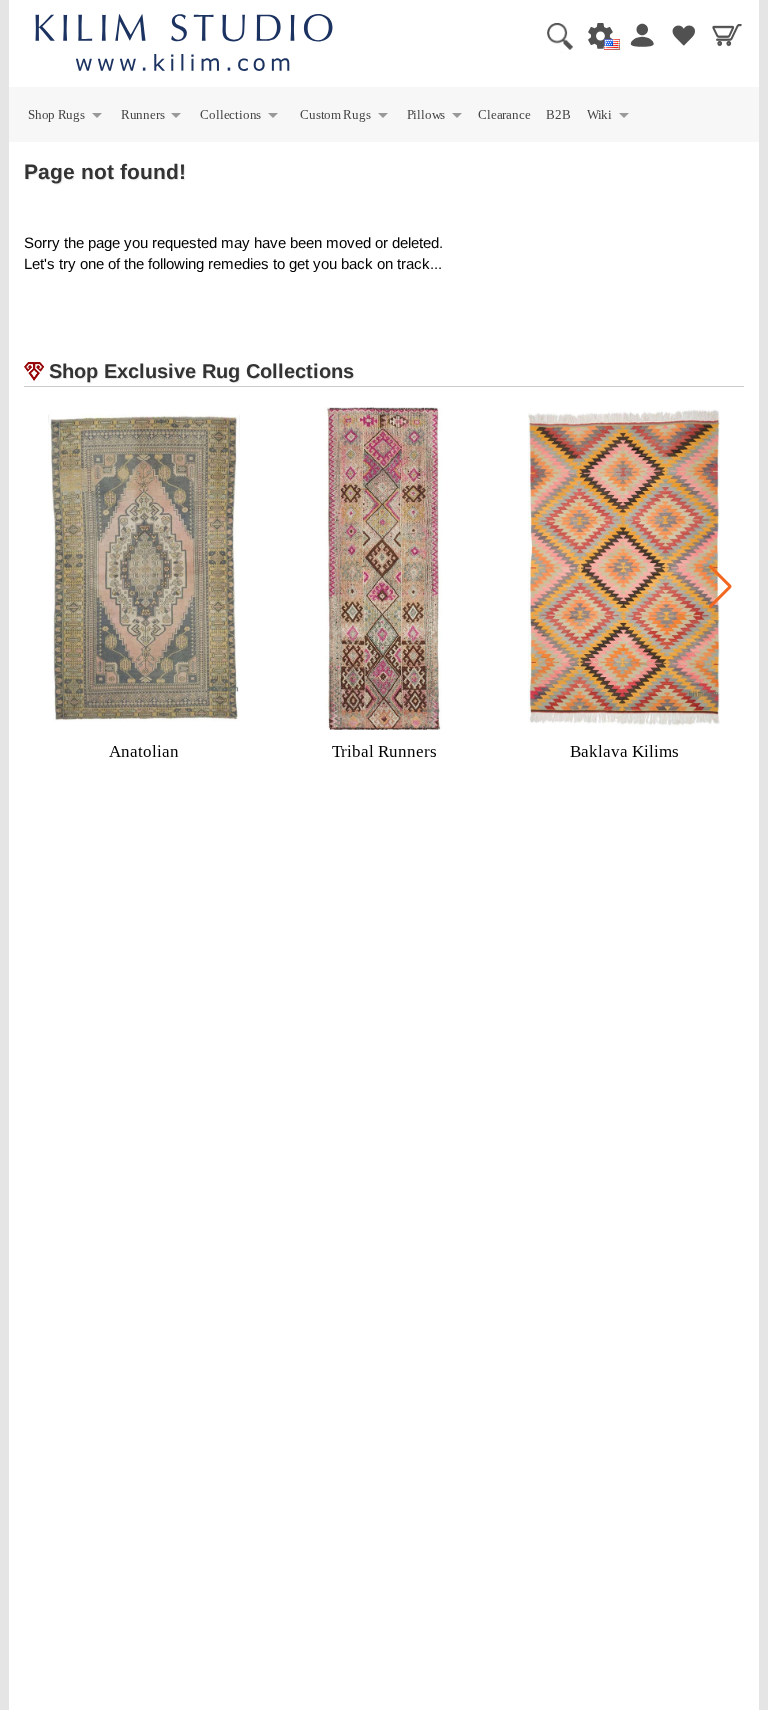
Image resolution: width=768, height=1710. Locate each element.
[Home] (184, 45)
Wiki (609, 117)
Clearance (504, 114)
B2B (558, 114)
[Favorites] (681, 35)
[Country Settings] (595, 35)
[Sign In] (638, 35)
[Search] (552, 35)
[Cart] (724, 35)
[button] (720, 587)
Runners (152, 117)
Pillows (435, 117)
